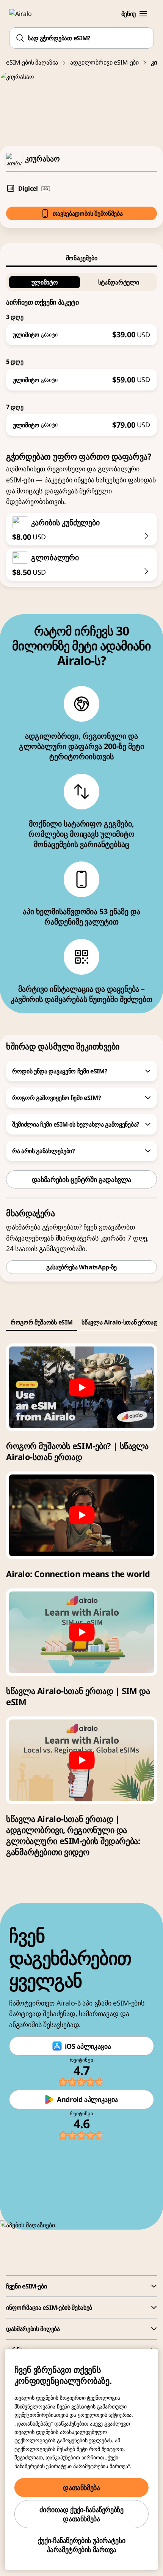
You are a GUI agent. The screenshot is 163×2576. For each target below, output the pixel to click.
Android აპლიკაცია (87, 2099)
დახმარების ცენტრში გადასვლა (81, 1179)
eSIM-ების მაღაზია (32, 62)
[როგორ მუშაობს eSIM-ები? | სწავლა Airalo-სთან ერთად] (81, 1387)
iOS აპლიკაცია (88, 2046)
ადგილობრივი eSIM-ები (104, 62)
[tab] (81, 258)
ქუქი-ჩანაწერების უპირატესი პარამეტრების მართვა (82, 2545)
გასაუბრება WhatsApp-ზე (81, 1267)
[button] (143, 14)
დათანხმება (81, 2487)
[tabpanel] (81, 351)
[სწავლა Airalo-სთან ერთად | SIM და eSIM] (81, 1632)
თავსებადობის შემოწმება (88, 213)
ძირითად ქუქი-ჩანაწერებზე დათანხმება (81, 2514)
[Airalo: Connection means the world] (81, 1515)
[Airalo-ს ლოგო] (25, 14)
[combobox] (81, 38)
